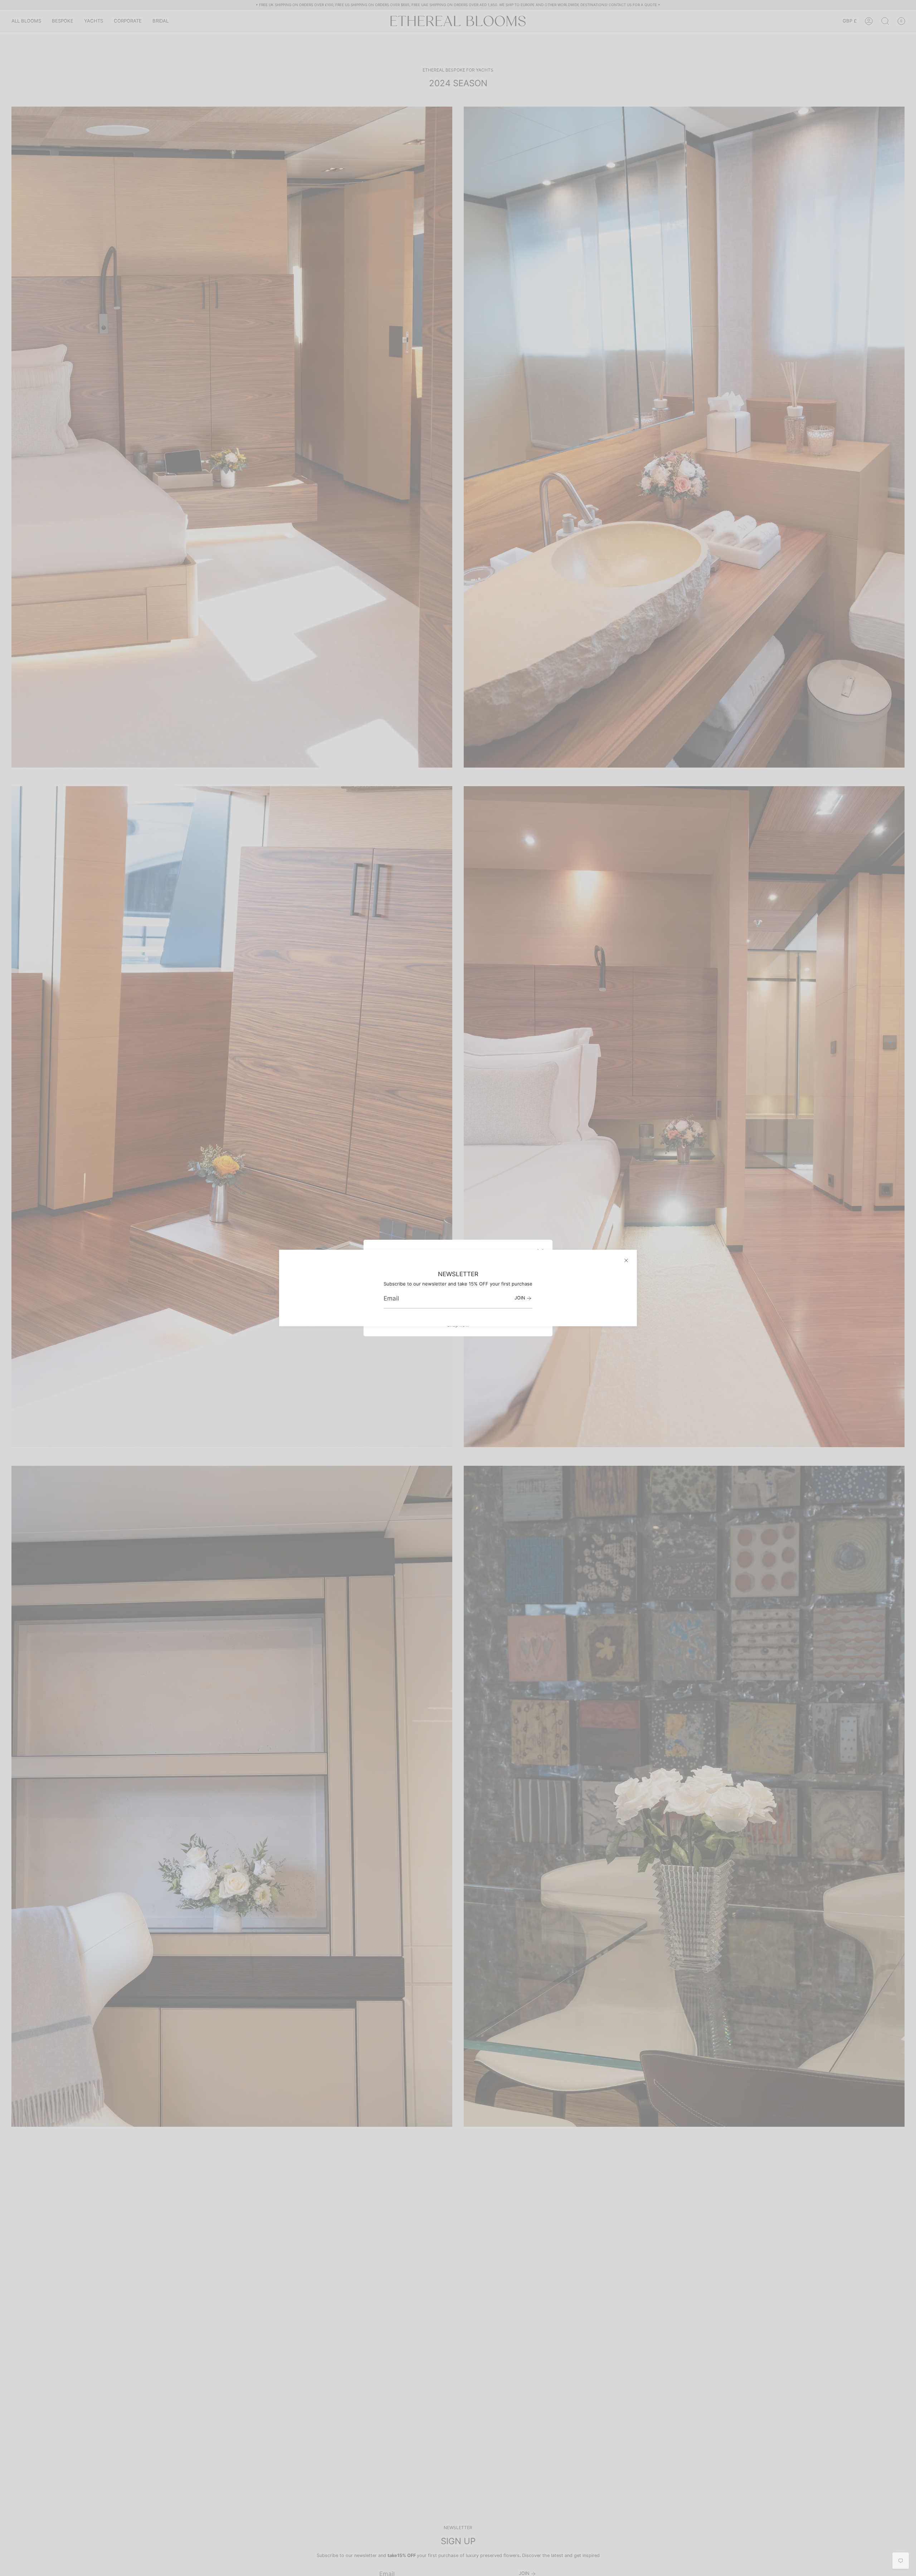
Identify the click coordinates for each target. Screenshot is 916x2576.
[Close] (626, 1260)
